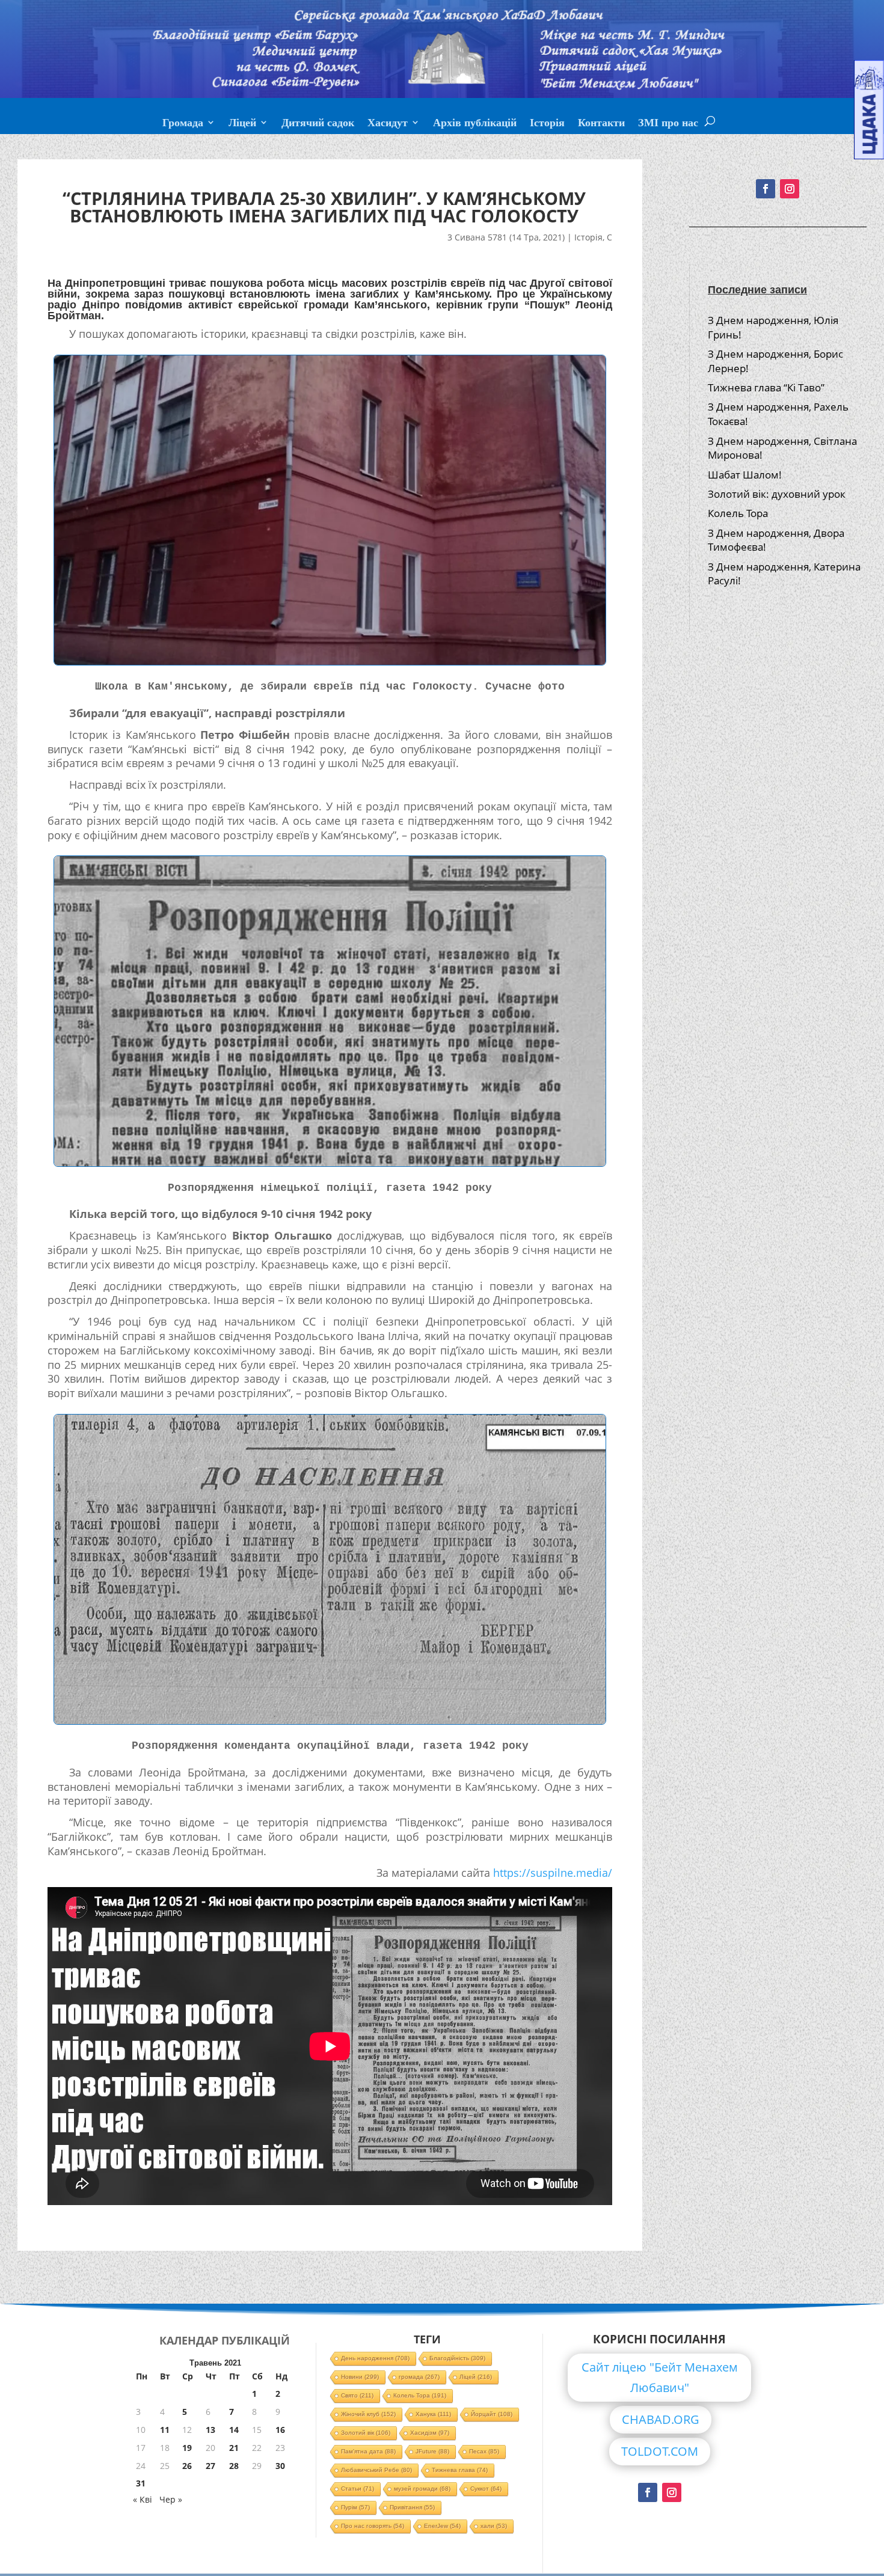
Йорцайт (492, 2414)
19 (187, 2448)
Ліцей (242, 124)
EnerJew (442, 2526)
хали (494, 2526)
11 (165, 2430)
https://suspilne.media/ (553, 1873)
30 (280, 2466)
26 (187, 2466)
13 (210, 2430)
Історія (547, 124)
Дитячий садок (318, 124)
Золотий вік (366, 2433)
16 (280, 2430)
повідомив (154, 305)
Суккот (486, 2489)
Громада (183, 124)
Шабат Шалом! (745, 475)
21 (234, 2448)
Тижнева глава (460, 2470)
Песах (484, 2451)
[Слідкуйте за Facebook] (766, 189)
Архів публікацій (475, 124)
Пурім (355, 2507)
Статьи (358, 2489)
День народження (375, 2358)
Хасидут (388, 124)
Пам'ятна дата (368, 2451)
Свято (357, 2395)
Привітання (412, 2507)
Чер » (171, 2499)
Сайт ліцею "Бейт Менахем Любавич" (660, 2377)
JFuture (432, 2451)
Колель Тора (738, 513)
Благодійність (457, 2358)
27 (210, 2466)
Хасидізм (430, 2433)
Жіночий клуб (368, 2414)
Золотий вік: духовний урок (777, 494)
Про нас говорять (373, 2526)
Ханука (433, 2414)
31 (141, 2483)
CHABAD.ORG (661, 2419)
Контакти (601, 124)
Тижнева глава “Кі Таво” (766, 387)
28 (234, 2466)
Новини (360, 2377)
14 (234, 2430)
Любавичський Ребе (376, 2470)
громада (419, 2377)
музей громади (422, 2489)
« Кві (143, 2499)
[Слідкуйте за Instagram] (790, 189)
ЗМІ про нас (668, 124)
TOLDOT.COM (660, 2451)
